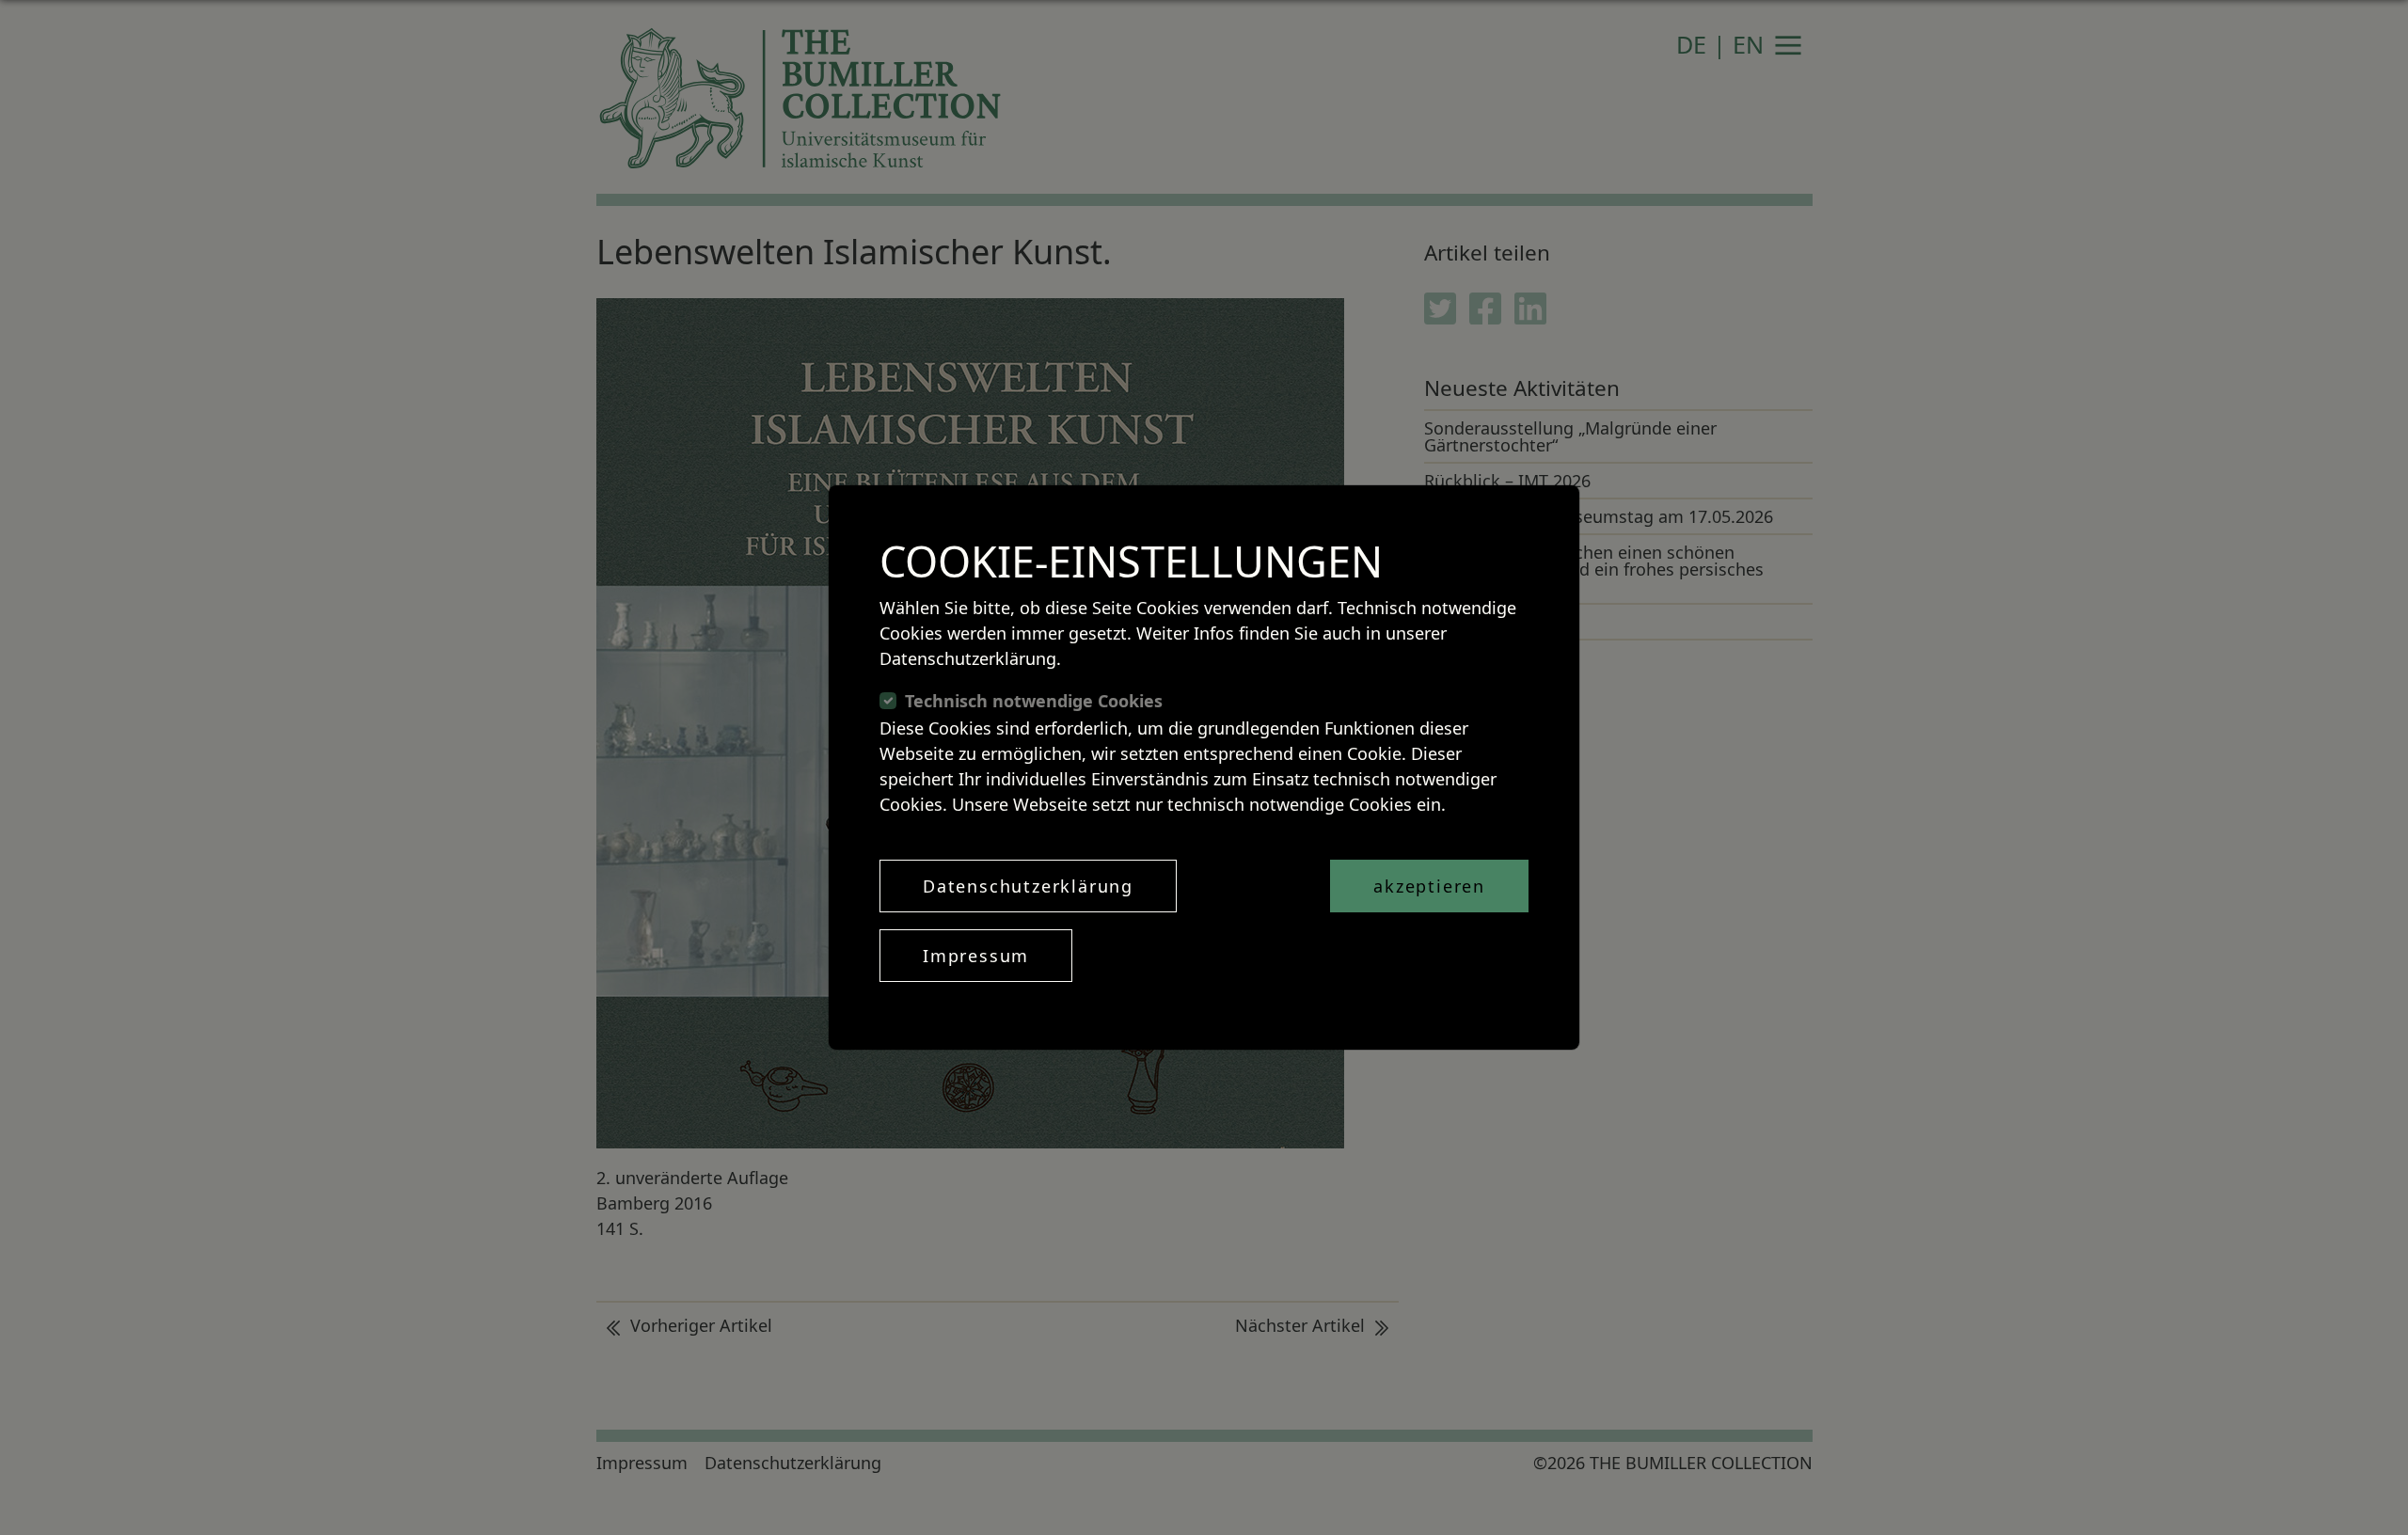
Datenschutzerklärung (1028, 886)
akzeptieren (1429, 886)
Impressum (976, 956)
